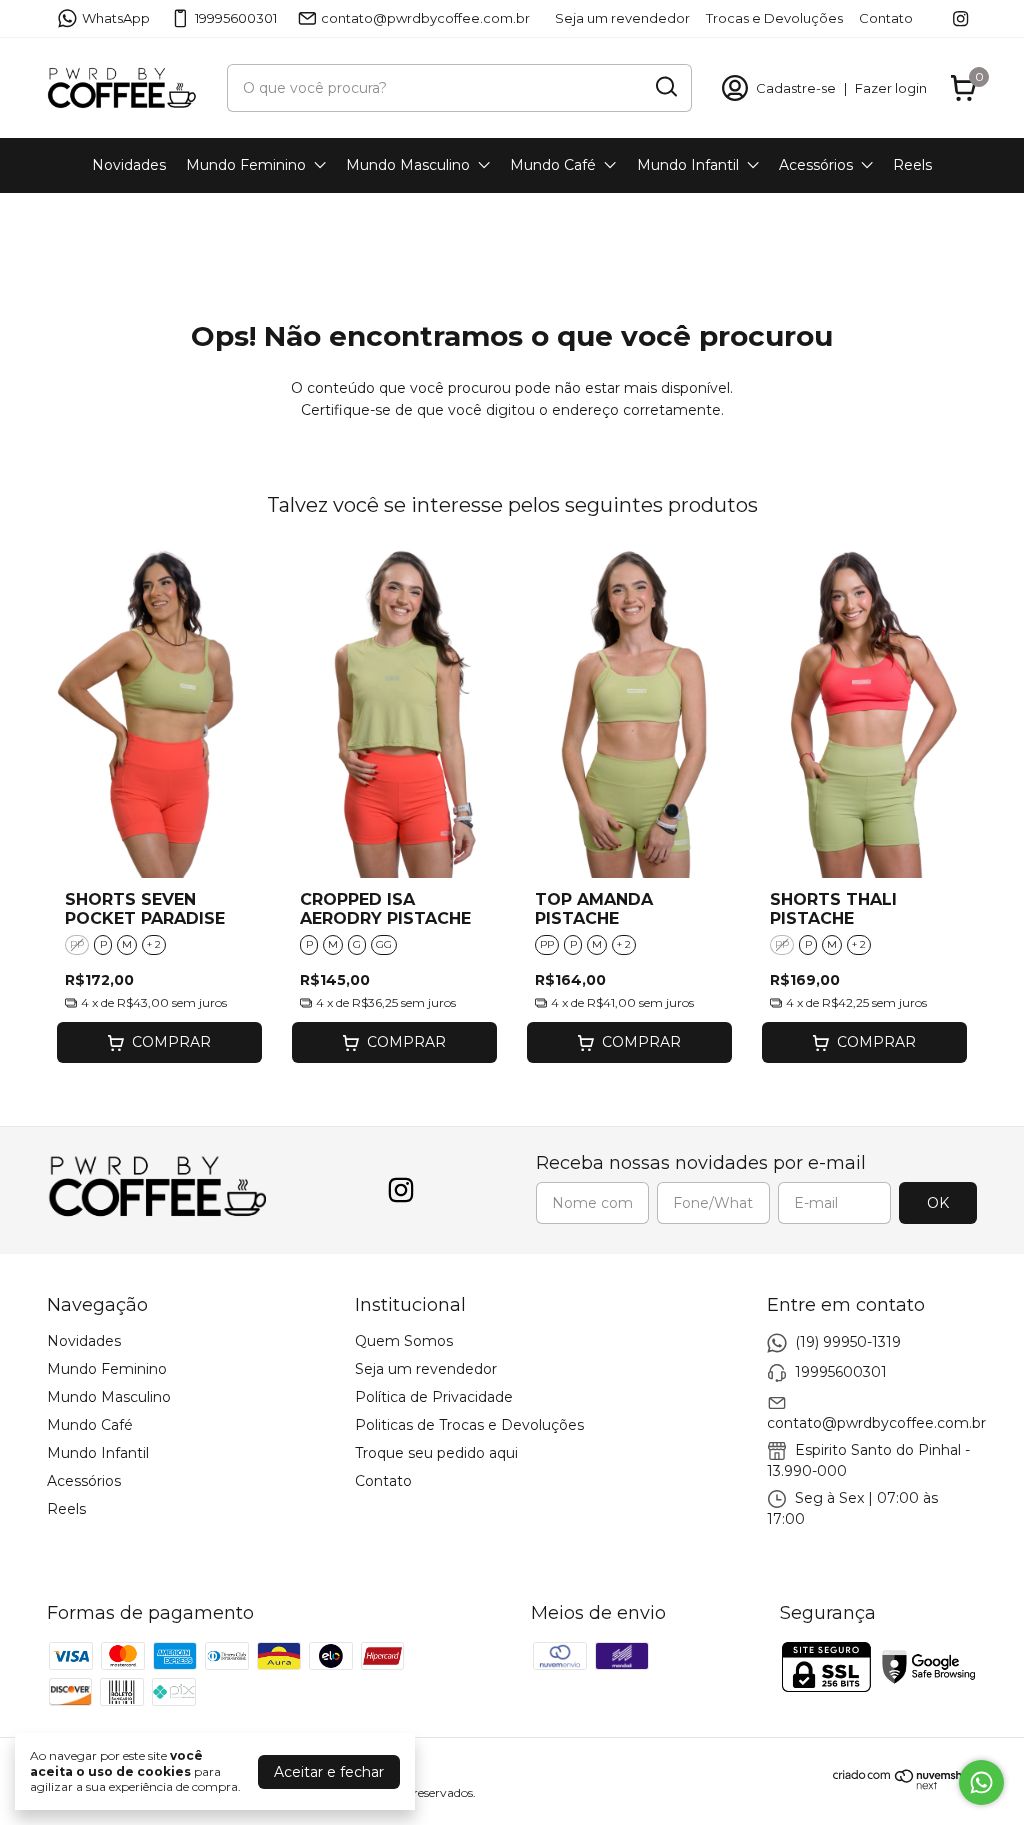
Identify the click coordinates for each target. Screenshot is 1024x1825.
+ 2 (154, 944)
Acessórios (816, 165)
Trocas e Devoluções (774, 18)
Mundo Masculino (408, 165)
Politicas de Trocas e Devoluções (469, 1425)
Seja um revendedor (622, 18)
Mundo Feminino (246, 165)
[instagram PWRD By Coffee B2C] (960, 18)
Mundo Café (553, 165)
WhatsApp (116, 18)
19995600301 (236, 18)
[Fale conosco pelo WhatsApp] (981, 1782)
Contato (886, 18)
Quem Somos (404, 1341)
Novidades (129, 165)
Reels (912, 165)
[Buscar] (665, 87)
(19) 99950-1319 (848, 1341)
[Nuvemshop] (905, 1785)
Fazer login (891, 88)
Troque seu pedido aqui (436, 1453)
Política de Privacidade (434, 1397)
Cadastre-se (796, 88)
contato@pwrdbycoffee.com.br (425, 18)
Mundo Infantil (688, 165)
